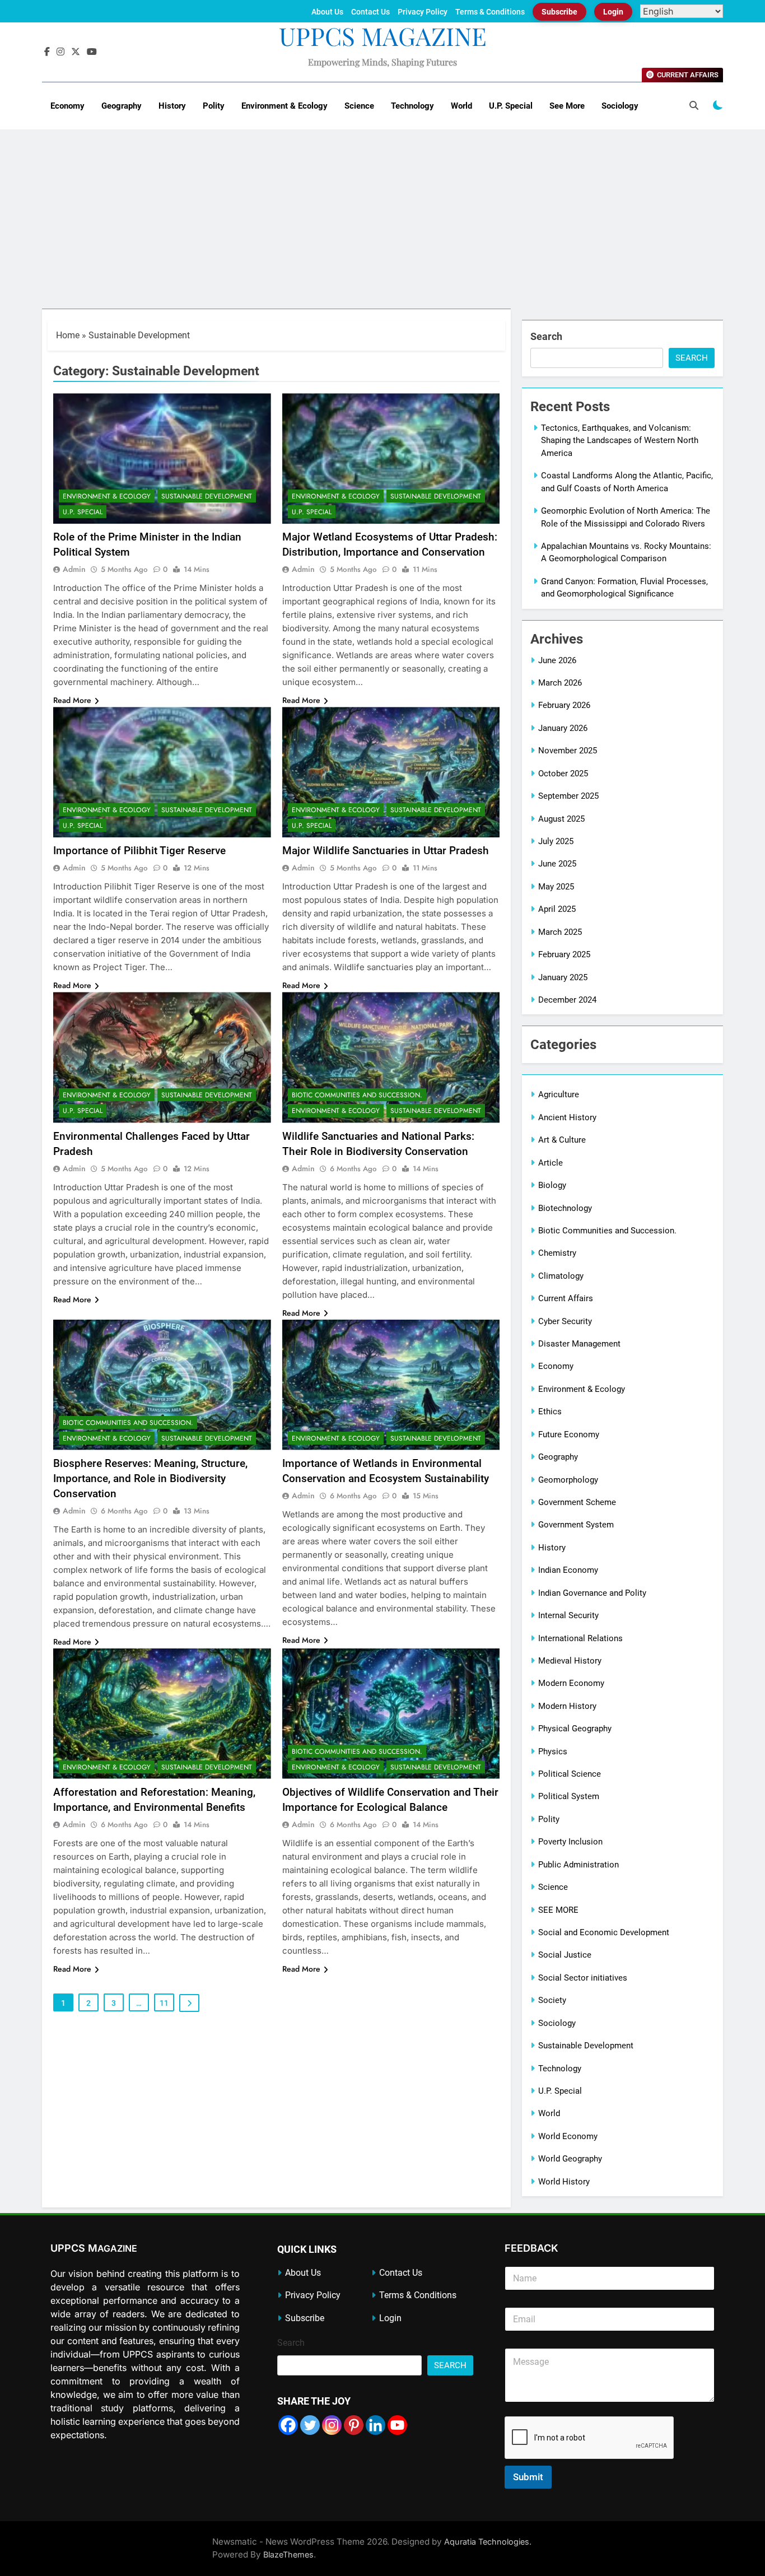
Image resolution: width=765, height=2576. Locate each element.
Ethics (550, 1412)
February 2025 (564, 954)
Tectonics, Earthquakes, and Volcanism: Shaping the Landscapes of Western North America (620, 441)
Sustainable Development (207, 496)
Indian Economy (568, 1570)
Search (546, 336)
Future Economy (569, 1434)
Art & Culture (562, 1140)
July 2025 (556, 841)
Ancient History (567, 1117)
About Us (327, 12)
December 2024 (567, 1000)
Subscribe (559, 12)
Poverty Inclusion (570, 1842)
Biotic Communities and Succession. (357, 1095)
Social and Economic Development (604, 1932)
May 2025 (556, 887)
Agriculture (559, 1094)
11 (164, 2003)
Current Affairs (566, 1298)
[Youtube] (397, 2425)
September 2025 (568, 796)
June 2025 (557, 864)
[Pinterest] (354, 2425)
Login (613, 12)
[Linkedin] (375, 2425)
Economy (67, 106)
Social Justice (565, 1955)
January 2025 (563, 977)
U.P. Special (511, 106)
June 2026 (557, 660)
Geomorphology (568, 1480)
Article (551, 1163)
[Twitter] (310, 2425)
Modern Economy (571, 1683)
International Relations (580, 1638)
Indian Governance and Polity (592, 1593)
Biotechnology (565, 1208)
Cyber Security (565, 1321)
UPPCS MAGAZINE (383, 36)
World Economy (568, 2136)
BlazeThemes (288, 2554)
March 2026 (560, 683)
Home (68, 335)
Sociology (620, 106)
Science (359, 106)
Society (552, 2000)
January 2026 (563, 728)
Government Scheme (577, 1502)
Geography (122, 106)
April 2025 (557, 909)
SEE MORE (558, 1910)
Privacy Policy (423, 12)
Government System (576, 1525)
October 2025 (563, 774)
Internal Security (568, 1615)
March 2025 (560, 932)
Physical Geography (575, 1729)
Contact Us (370, 12)
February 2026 (564, 705)
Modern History (567, 1706)
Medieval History (570, 1661)
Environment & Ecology (284, 106)
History (172, 106)
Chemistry (557, 1253)
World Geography (570, 2159)
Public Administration (579, 1865)
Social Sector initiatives (583, 1978)
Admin (74, 569)
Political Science (570, 1774)
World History (564, 2182)
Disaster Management (579, 1344)
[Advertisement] (382, 225)
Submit (528, 2477)
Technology (412, 106)
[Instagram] (332, 2425)
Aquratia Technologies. (488, 2542)
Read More (72, 700)
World (461, 106)
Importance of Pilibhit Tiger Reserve (139, 851)
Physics (553, 1752)
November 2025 (568, 751)
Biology (552, 1185)
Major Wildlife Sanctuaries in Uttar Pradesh (386, 851)
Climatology (561, 1276)
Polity (214, 106)
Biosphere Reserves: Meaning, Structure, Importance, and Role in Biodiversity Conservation (150, 1478)
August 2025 (561, 819)
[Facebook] (288, 2425)
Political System (569, 1796)
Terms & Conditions (490, 12)
